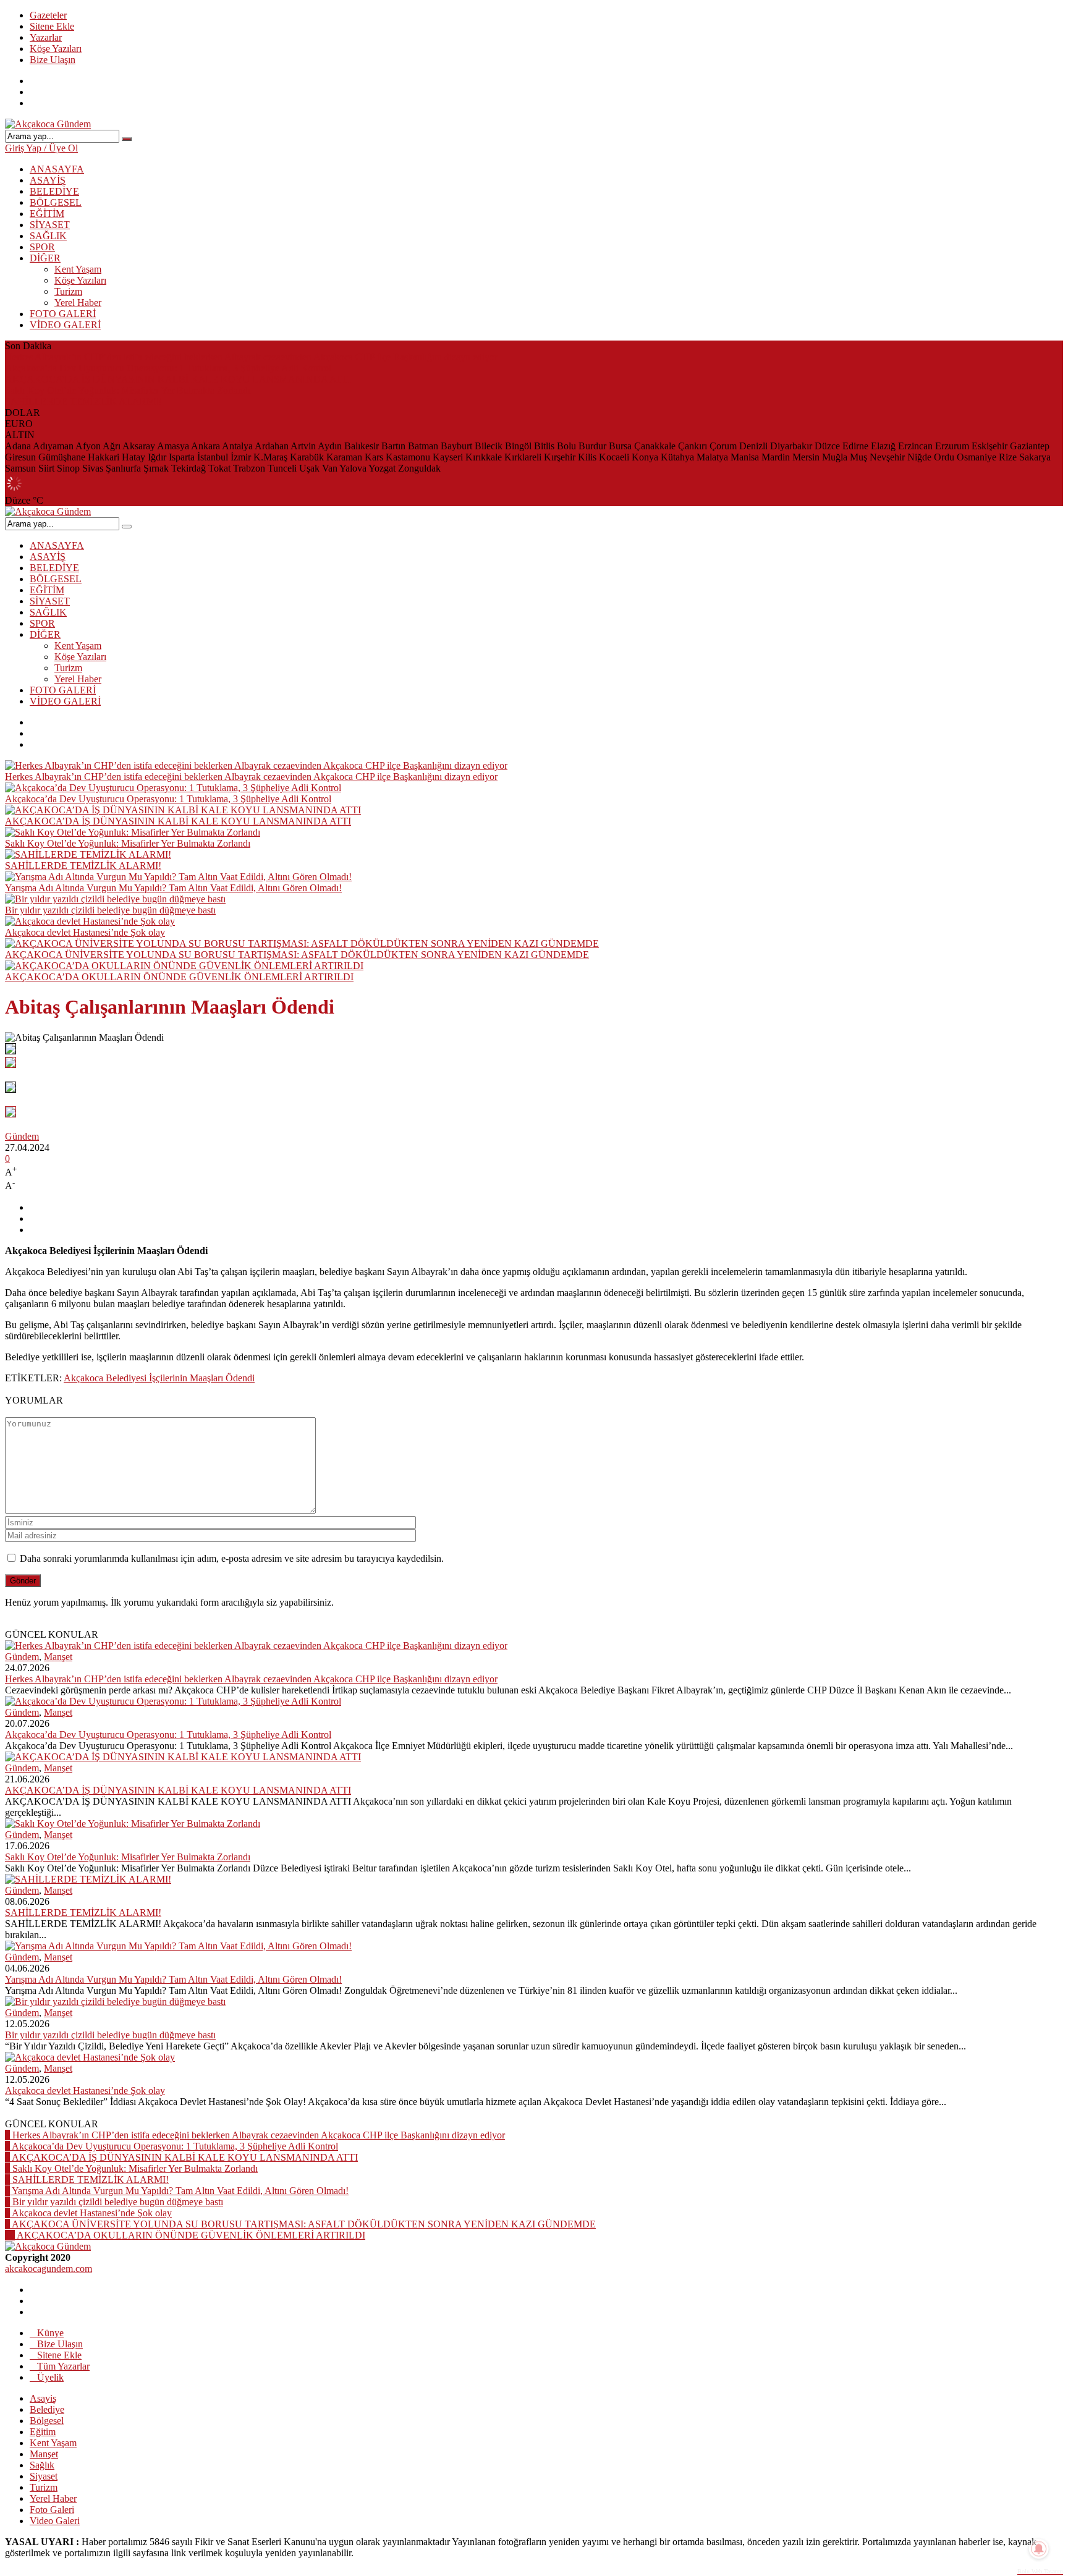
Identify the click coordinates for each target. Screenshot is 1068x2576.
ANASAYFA (57, 169)
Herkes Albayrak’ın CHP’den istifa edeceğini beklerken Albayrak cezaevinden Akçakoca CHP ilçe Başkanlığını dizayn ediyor (251, 357)
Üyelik (50, 2377)
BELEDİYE (54, 191)
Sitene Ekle (52, 26)
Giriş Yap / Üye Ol (41, 148)
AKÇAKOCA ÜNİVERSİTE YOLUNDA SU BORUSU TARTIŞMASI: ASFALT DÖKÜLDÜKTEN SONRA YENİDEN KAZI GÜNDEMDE (297, 955)
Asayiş (43, 2398)
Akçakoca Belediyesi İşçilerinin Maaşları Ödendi (159, 1378)
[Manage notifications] (1039, 2549)
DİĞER (45, 258)
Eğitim (43, 2432)
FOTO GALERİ (63, 314)
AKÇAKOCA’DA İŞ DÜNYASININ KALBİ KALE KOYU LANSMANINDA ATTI (178, 379)
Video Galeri (55, 2521)
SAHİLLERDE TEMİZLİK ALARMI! (83, 401)
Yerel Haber (78, 303)
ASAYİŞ (48, 180)
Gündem (22, 1136)
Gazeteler (48, 15)
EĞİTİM (47, 214)
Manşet (58, 1657)
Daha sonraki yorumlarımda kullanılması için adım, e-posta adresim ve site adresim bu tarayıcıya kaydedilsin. (232, 1558)
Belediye (47, 2409)
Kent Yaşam (78, 269)
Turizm (68, 291)
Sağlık (42, 2465)
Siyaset (44, 2476)
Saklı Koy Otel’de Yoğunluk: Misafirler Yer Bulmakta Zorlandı (128, 390)
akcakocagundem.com (49, 2269)
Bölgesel (47, 2421)
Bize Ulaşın (53, 60)
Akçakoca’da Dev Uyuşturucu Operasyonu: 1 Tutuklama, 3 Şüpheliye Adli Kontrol (168, 368)
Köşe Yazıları (56, 49)
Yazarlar (46, 37)
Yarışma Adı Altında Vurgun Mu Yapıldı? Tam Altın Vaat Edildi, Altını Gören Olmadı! (173, 888)
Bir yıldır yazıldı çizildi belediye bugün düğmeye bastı (110, 910)
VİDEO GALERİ (65, 325)
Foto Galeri (52, 2510)
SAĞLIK (48, 236)
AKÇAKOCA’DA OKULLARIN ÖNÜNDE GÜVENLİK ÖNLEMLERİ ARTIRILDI (179, 977)
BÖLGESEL (56, 202)
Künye (50, 2333)
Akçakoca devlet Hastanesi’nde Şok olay (85, 932)
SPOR (42, 247)
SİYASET (50, 225)
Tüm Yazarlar (63, 2366)
